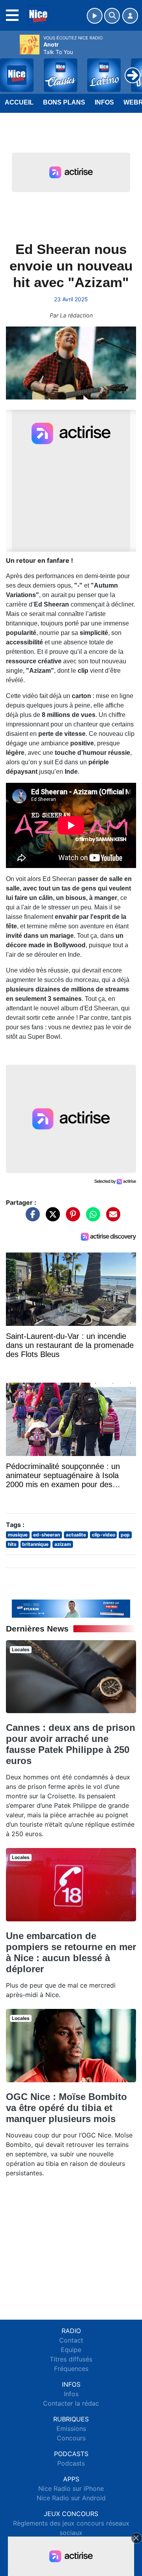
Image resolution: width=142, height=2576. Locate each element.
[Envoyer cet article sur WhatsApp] (91, 1218)
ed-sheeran (47, 1535)
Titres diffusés (71, 2359)
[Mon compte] (130, 16)
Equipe (71, 2350)
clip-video (104, 1535)
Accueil (19, 102)
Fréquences (71, 2369)
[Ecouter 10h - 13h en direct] (71, 1608)
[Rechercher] (112, 16)
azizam (63, 1544)
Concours (71, 2438)
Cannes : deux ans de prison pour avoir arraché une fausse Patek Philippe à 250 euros (71, 1744)
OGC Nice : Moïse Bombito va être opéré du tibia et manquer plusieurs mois (66, 2108)
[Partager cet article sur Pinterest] (71, 1218)
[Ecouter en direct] (95, 16)
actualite (76, 1535)
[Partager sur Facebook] (31, 1218)
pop (125, 1535)
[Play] (10, 69)
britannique (35, 1544)
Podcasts (71, 2463)
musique (18, 1535)
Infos (104, 102)
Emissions (71, 2429)
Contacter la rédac (71, 2403)
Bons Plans (64, 102)
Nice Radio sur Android (71, 2498)
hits (12, 1544)
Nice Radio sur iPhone (71, 2488)
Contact (71, 2340)
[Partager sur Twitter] (51, 1218)
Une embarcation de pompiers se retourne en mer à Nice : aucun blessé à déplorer (71, 1952)
